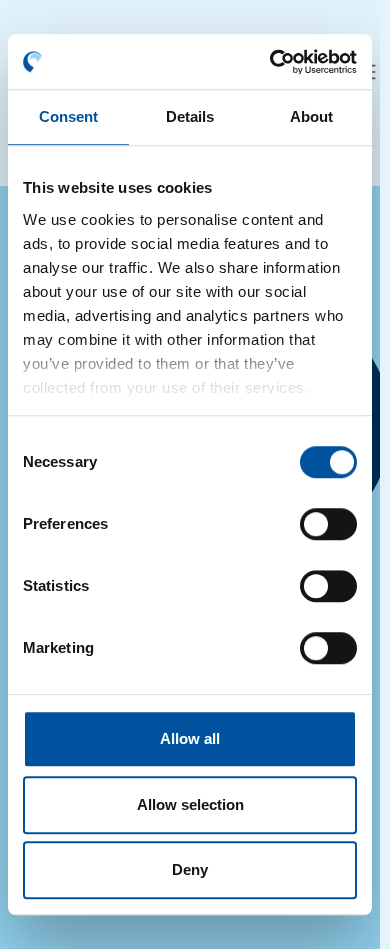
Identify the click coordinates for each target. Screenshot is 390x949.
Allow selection (190, 804)
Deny (190, 869)
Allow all (190, 738)
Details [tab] (190, 116)
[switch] (328, 524)
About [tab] (312, 116)
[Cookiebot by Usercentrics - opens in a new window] (271, 62)
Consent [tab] (69, 116)
